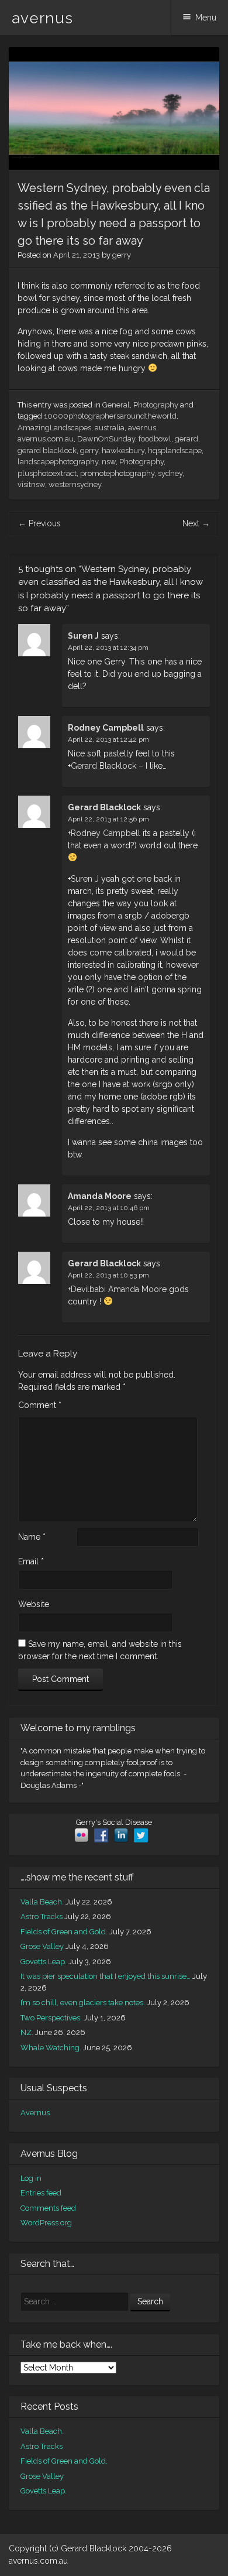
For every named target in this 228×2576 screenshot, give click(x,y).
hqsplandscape (175, 451)
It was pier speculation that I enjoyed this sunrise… (106, 1976)
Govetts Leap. (44, 1962)
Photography (156, 405)
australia (110, 428)
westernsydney (75, 484)
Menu (206, 18)
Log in (31, 2178)
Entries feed (41, 2193)
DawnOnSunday (106, 439)
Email (31, 1561)
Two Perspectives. (51, 2018)
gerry (122, 255)
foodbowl (155, 439)
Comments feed (48, 2208)
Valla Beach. (42, 1902)
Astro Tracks (42, 1916)
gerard (186, 439)
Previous (39, 523)
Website (34, 1604)
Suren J (83, 636)
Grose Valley (42, 1946)
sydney (170, 473)
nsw (109, 462)
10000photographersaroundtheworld (110, 416)
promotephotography (117, 473)
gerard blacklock (47, 451)
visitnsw (31, 484)
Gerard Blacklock (103, 766)
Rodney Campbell (106, 728)
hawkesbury (123, 451)
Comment (40, 1405)
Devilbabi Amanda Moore (119, 1289)
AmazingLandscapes (54, 428)
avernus (42, 18)
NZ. (27, 2032)
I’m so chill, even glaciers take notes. (83, 2003)
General (116, 405)
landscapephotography (58, 462)
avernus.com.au (46, 439)
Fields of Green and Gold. (64, 1932)
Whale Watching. (51, 2048)
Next (196, 523)
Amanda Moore (100, 1196)
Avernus (35, 2113)
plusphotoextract (47, 473)
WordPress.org (46, 2223)
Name (32, 1537)
